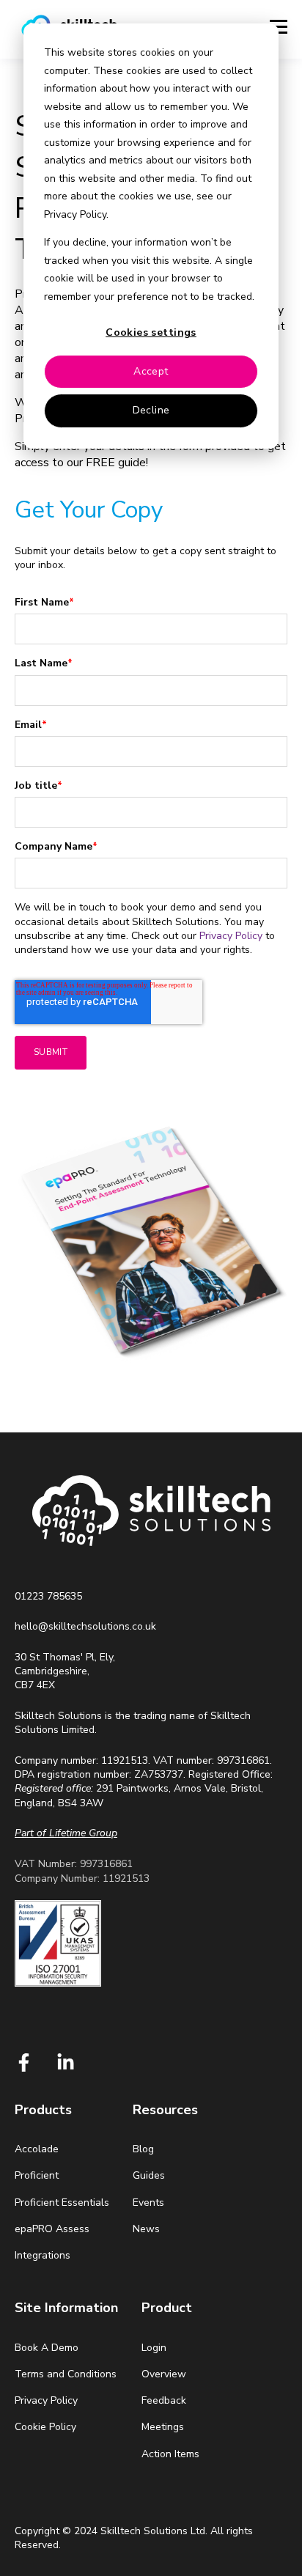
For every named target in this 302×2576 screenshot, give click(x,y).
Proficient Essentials (62, 2203)
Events (148, 2203)
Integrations (43, 2255)
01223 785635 (48, 1596)
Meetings (163, 2427)
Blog (143, 2149)
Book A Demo (47, 2348)
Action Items (170, 2454)
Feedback (164, 2400)
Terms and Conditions (66, 2374)
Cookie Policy (45, 2427)
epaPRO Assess (52, 2229)
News (146, 2229)
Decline (151, 410)
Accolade (37, 2149)
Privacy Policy (231, 936)
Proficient (37, 2175)
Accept (151, 371)
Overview (164, 2374)
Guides (149, 2175)
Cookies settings (151, 332)
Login (154, 2348)
